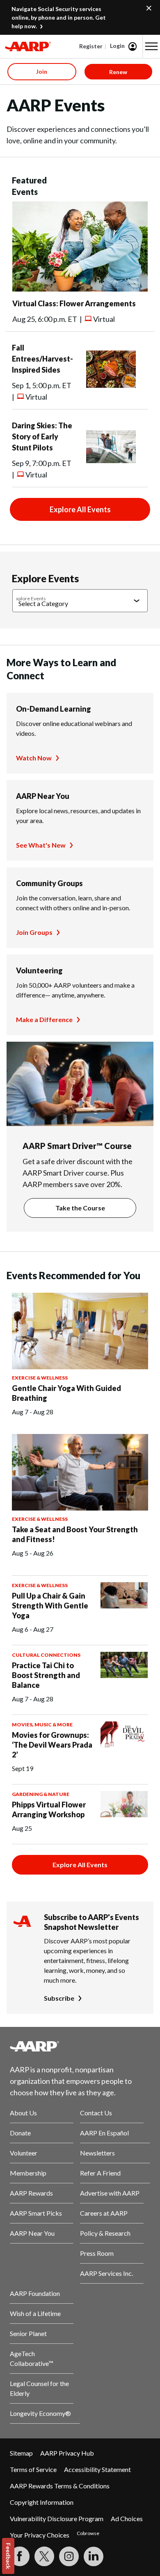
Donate (20, 2133)
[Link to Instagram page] (69, 2556)
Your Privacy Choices (40, 2535)
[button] (151, 46)
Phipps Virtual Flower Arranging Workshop (49, 1809)
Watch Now (34, 758)
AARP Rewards (31, 2193)
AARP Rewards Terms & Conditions (60, 2486)
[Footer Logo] (80, 2046)
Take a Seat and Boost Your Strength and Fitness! (75, 1534)
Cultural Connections (46, 1655)
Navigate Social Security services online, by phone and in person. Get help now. (59, 17)
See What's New (41, 845)
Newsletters (97, 2153)
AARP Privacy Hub (67, 2453)
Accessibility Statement (97, 2469)
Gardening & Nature (41, 1794)
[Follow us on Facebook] (20, 2556)
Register (91, 46)
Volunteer (24, 2153)
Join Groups (34, 932)
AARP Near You (43, 796)
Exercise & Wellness (40, 1378)
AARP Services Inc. (106, 2273)
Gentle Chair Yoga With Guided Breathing (66, 1393)
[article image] (80, 289)
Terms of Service (33, 2469)
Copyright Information (42, 2502)
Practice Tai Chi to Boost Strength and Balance (46, 1675)
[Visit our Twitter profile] (44, 2556)
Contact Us (96, 2113)
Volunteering (39, 970)
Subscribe (59, 1998)
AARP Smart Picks (36, 2213)
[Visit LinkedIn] (94, 2556)
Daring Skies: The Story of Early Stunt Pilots (42, 436)
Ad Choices (127, 2518)
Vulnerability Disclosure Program (57, 2518)
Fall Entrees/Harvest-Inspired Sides (42, 359)
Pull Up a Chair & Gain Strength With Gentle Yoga (50, 1606)
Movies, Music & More (42, 1724)
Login (117, 46)
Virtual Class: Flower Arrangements (74, 303)
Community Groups (49, 883)
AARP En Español (104, 2133)
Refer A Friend (100, 2173)
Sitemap (21, 2453)
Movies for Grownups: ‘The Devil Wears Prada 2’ (52, 1745)
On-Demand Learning (54, 709)
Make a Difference (44, 1019)
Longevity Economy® (40, 2413)
